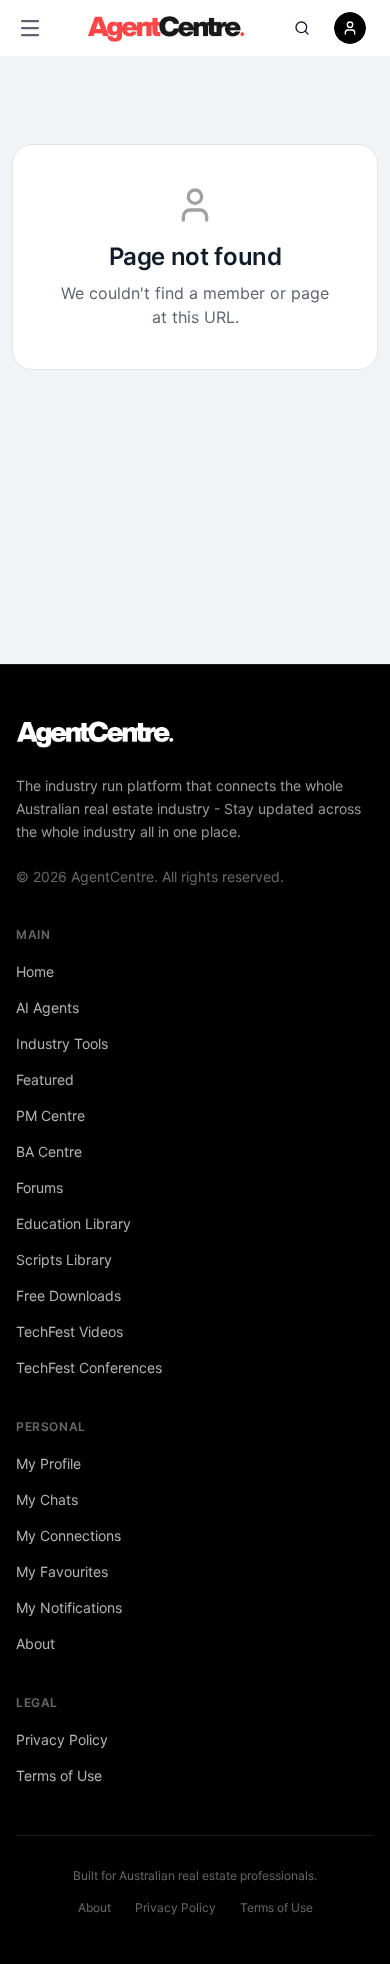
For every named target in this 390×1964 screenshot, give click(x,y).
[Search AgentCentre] (302, 28)
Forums (39, 1187)
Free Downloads (68, 1295)
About (35, 1643)
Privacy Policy (62, 1739)
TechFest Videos (69, 1331)
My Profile (48, 1463)
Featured (45, 1079)
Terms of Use (59, 1775)
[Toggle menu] (30, 28)
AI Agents (47, 1007)
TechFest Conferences (89, 1367)
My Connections (68, 1535)
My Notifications (69, 1607)
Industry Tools (62, 1043)
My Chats (47, 1499)
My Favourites (62, 1571)
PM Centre (50, 1115)
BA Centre (49, 1151)
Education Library (73, 1223)
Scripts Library (64, 1259)
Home (35, 971)
